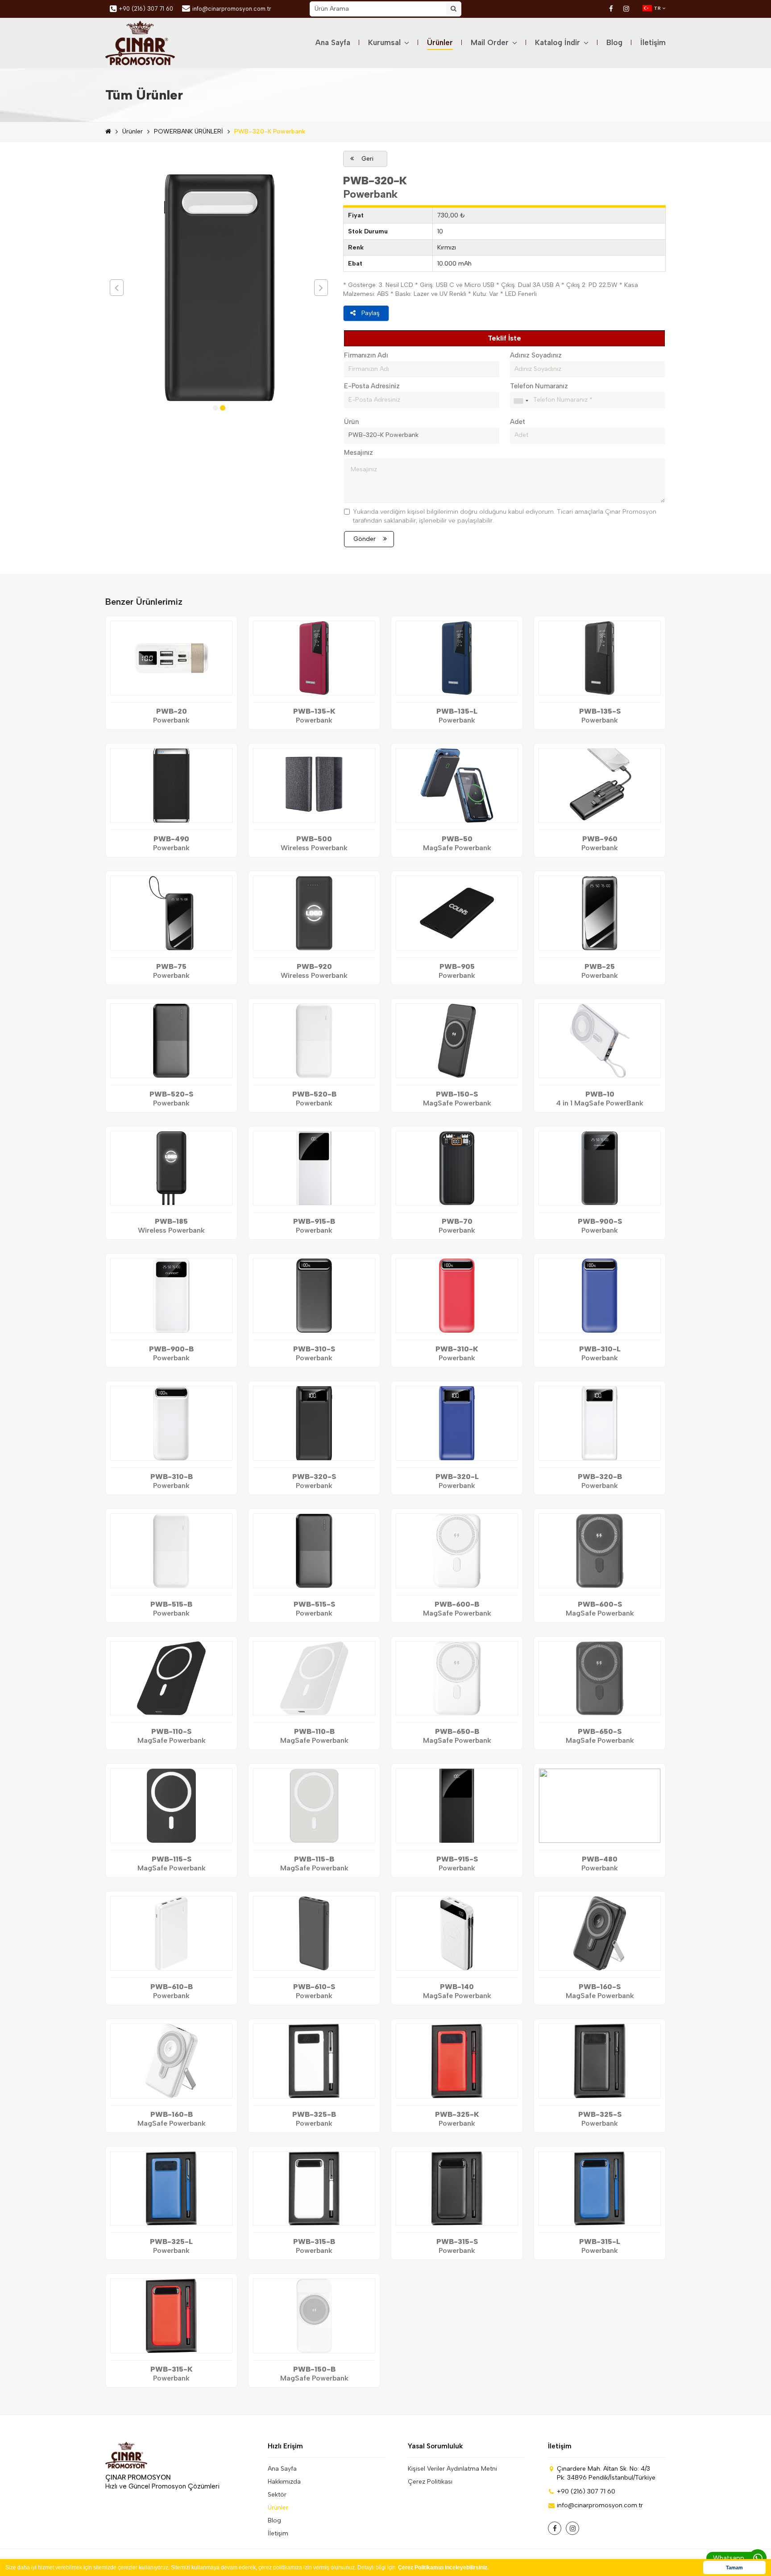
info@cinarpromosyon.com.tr (232, 9)
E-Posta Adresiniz (372, 386)
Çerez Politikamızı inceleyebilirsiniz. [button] (443, 2568)
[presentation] (117, 288)
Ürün (351, 422)
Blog (614, 42)
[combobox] (521, 401)
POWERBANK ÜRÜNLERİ (189, 131)
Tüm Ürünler (144, 95)
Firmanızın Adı (366, 355)
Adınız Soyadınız (536, 355)
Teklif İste (504, 338)
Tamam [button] (734, 2568)
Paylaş (371, 313)
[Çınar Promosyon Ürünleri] (140, 43)
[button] (216, 408)
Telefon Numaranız (539, 386)
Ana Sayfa (333, 42)
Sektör (277, 2495)
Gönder (365, 539)
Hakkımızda (284, 2482)
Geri (367, 159)
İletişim (653, 42)
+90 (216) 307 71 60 (146, 9)
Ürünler (440, 42)
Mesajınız (359, 453)
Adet (518, 422)
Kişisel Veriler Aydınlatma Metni (452, 2469)
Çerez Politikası (430, 2482)
